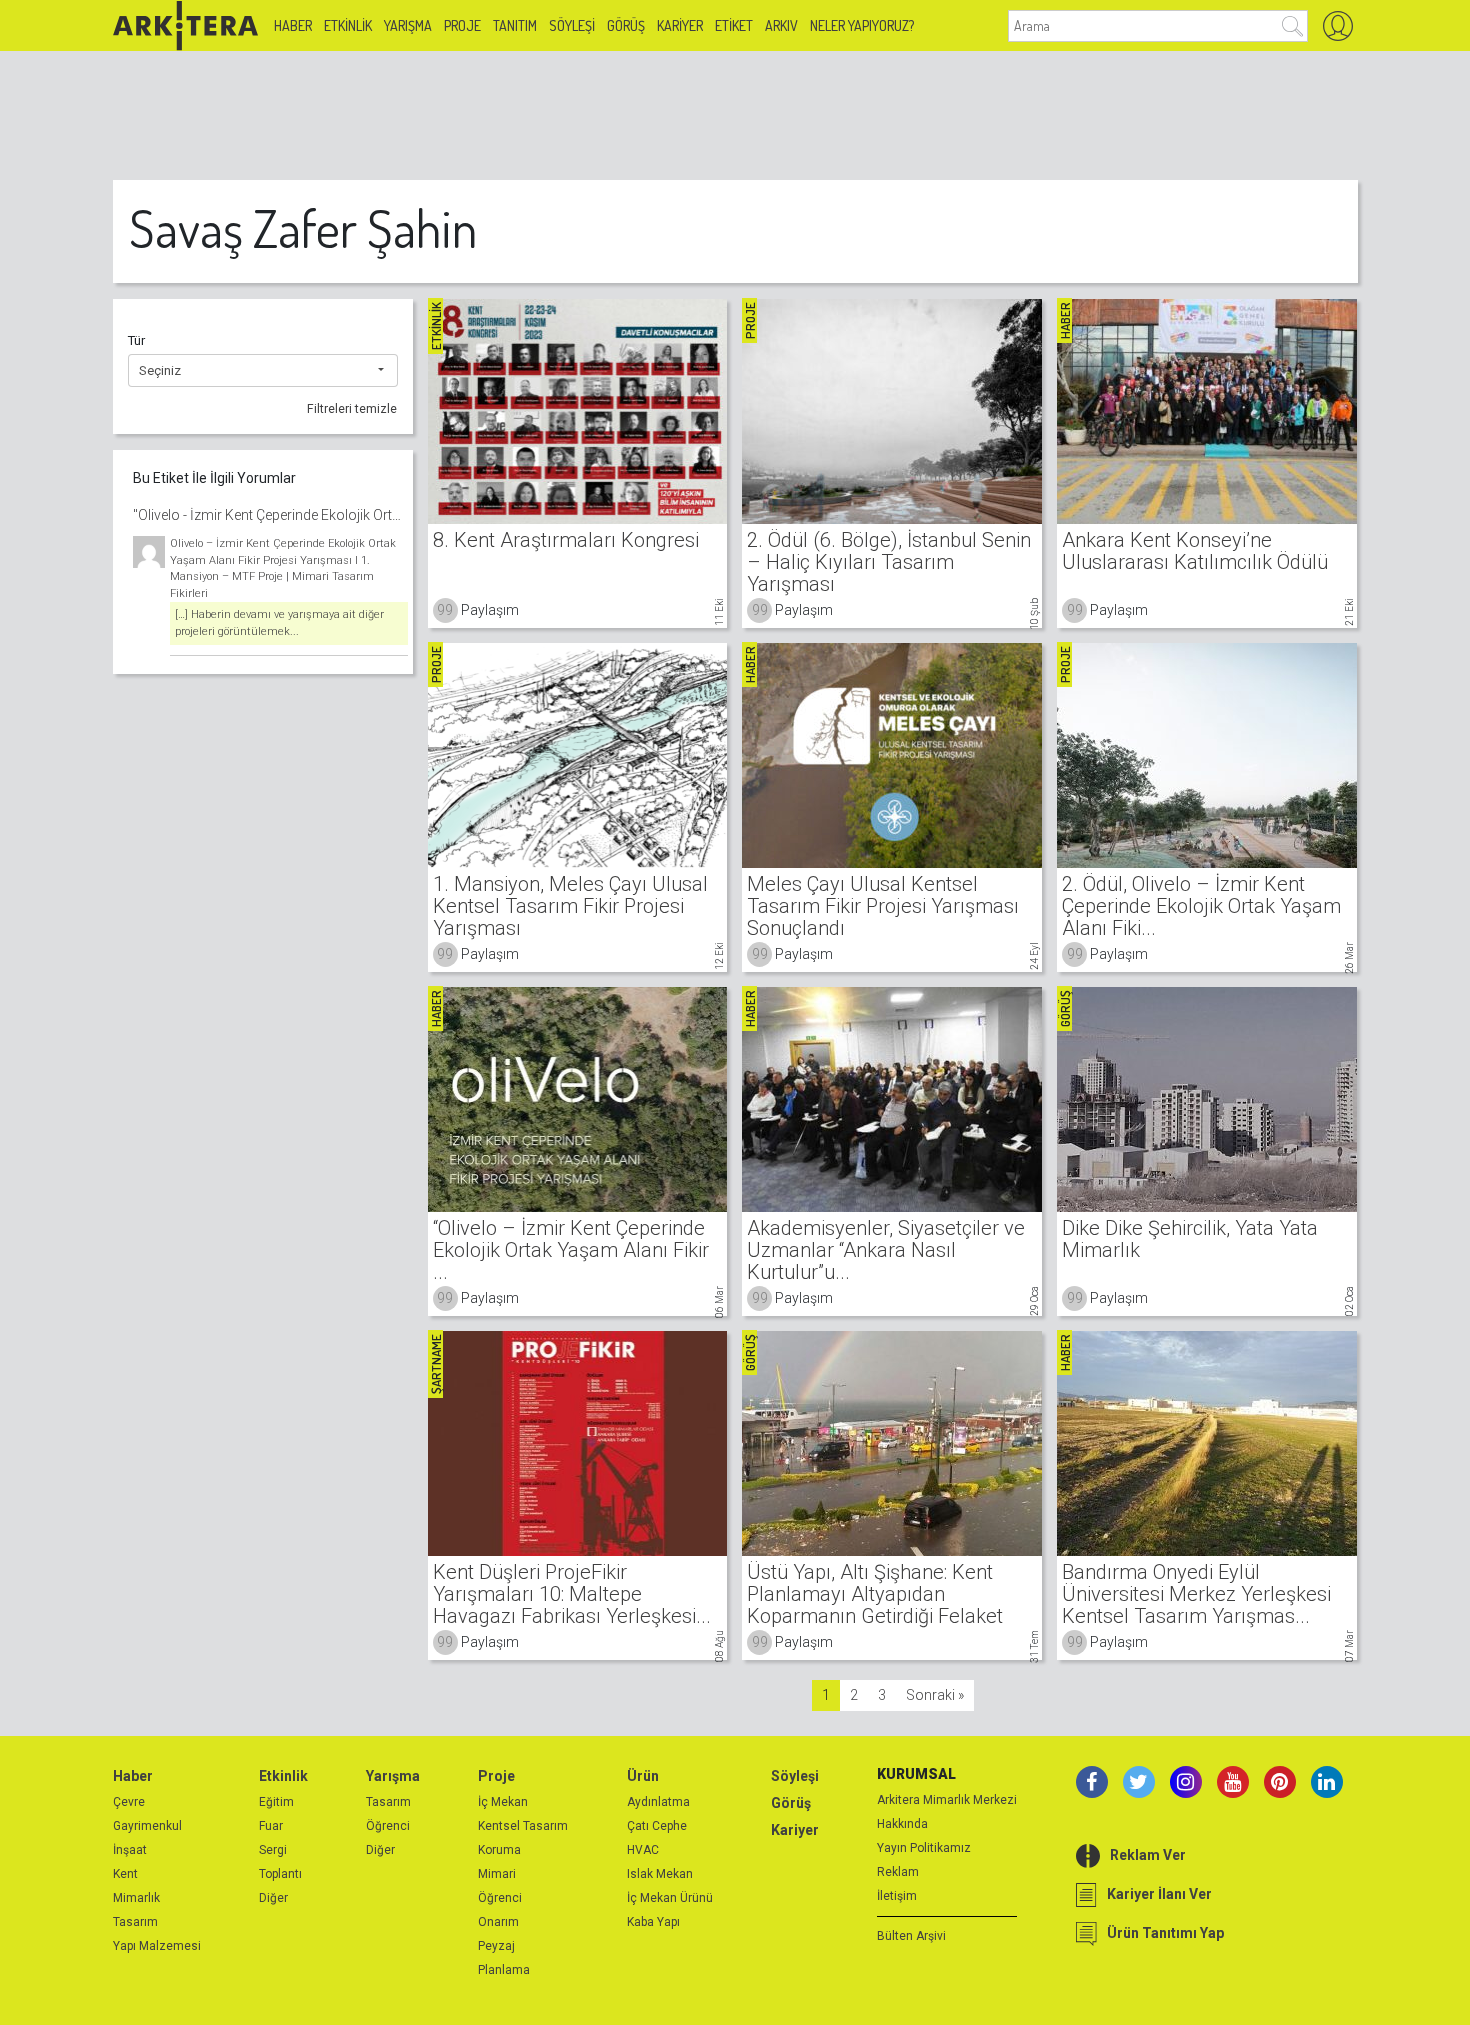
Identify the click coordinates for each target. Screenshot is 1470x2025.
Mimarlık (136, 1898)
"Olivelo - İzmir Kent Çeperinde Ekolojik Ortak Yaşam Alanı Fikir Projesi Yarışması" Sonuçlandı (270, 515)
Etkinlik (348, 25)
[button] (263, 371)
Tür (136, 340)
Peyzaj (496, 1946)
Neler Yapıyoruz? (862, 25)
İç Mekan (503, 1802)
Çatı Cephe (657, 1826)
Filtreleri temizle (352, 409)
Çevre (129, 1802)
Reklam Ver (1148, 1855)
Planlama (504, 1970)
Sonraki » (935, 1695)
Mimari (497, 1874)
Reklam (898, 1872)
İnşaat (130, 1850)
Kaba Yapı (653, 1922)
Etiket (734, 25)
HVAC (643, 1850)
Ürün (643, 1776)
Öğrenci (388, 1826)
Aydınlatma (658, 1802)
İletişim (897, 1896)
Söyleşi (572, 25)
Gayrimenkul (147, 1826)
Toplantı (280, 1874)
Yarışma (408, 25)
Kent (125, 1874)
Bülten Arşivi (911, 1936)
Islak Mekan (660, 1874)
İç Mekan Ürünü (670, 1898)
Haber (293, 25)
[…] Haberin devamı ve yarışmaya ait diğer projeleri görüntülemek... (279, 623)
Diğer (273, 1898)
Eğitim (276, 1802)
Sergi (273, 1850)
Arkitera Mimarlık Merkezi (947, 1800)
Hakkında (902, 1824)
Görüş (626, 25)
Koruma (499, 1850)
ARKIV (781, 25)
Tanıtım (515, 25)
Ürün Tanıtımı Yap (1165, 1933)
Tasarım (135, 1922)
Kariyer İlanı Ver (1159, 1894)
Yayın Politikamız (924, 1848)
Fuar (271, 1826)
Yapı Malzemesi (157, 1946)
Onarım (498, 1922)
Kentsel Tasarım (523, 1826)
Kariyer (680, 25)
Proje (462, 25)
